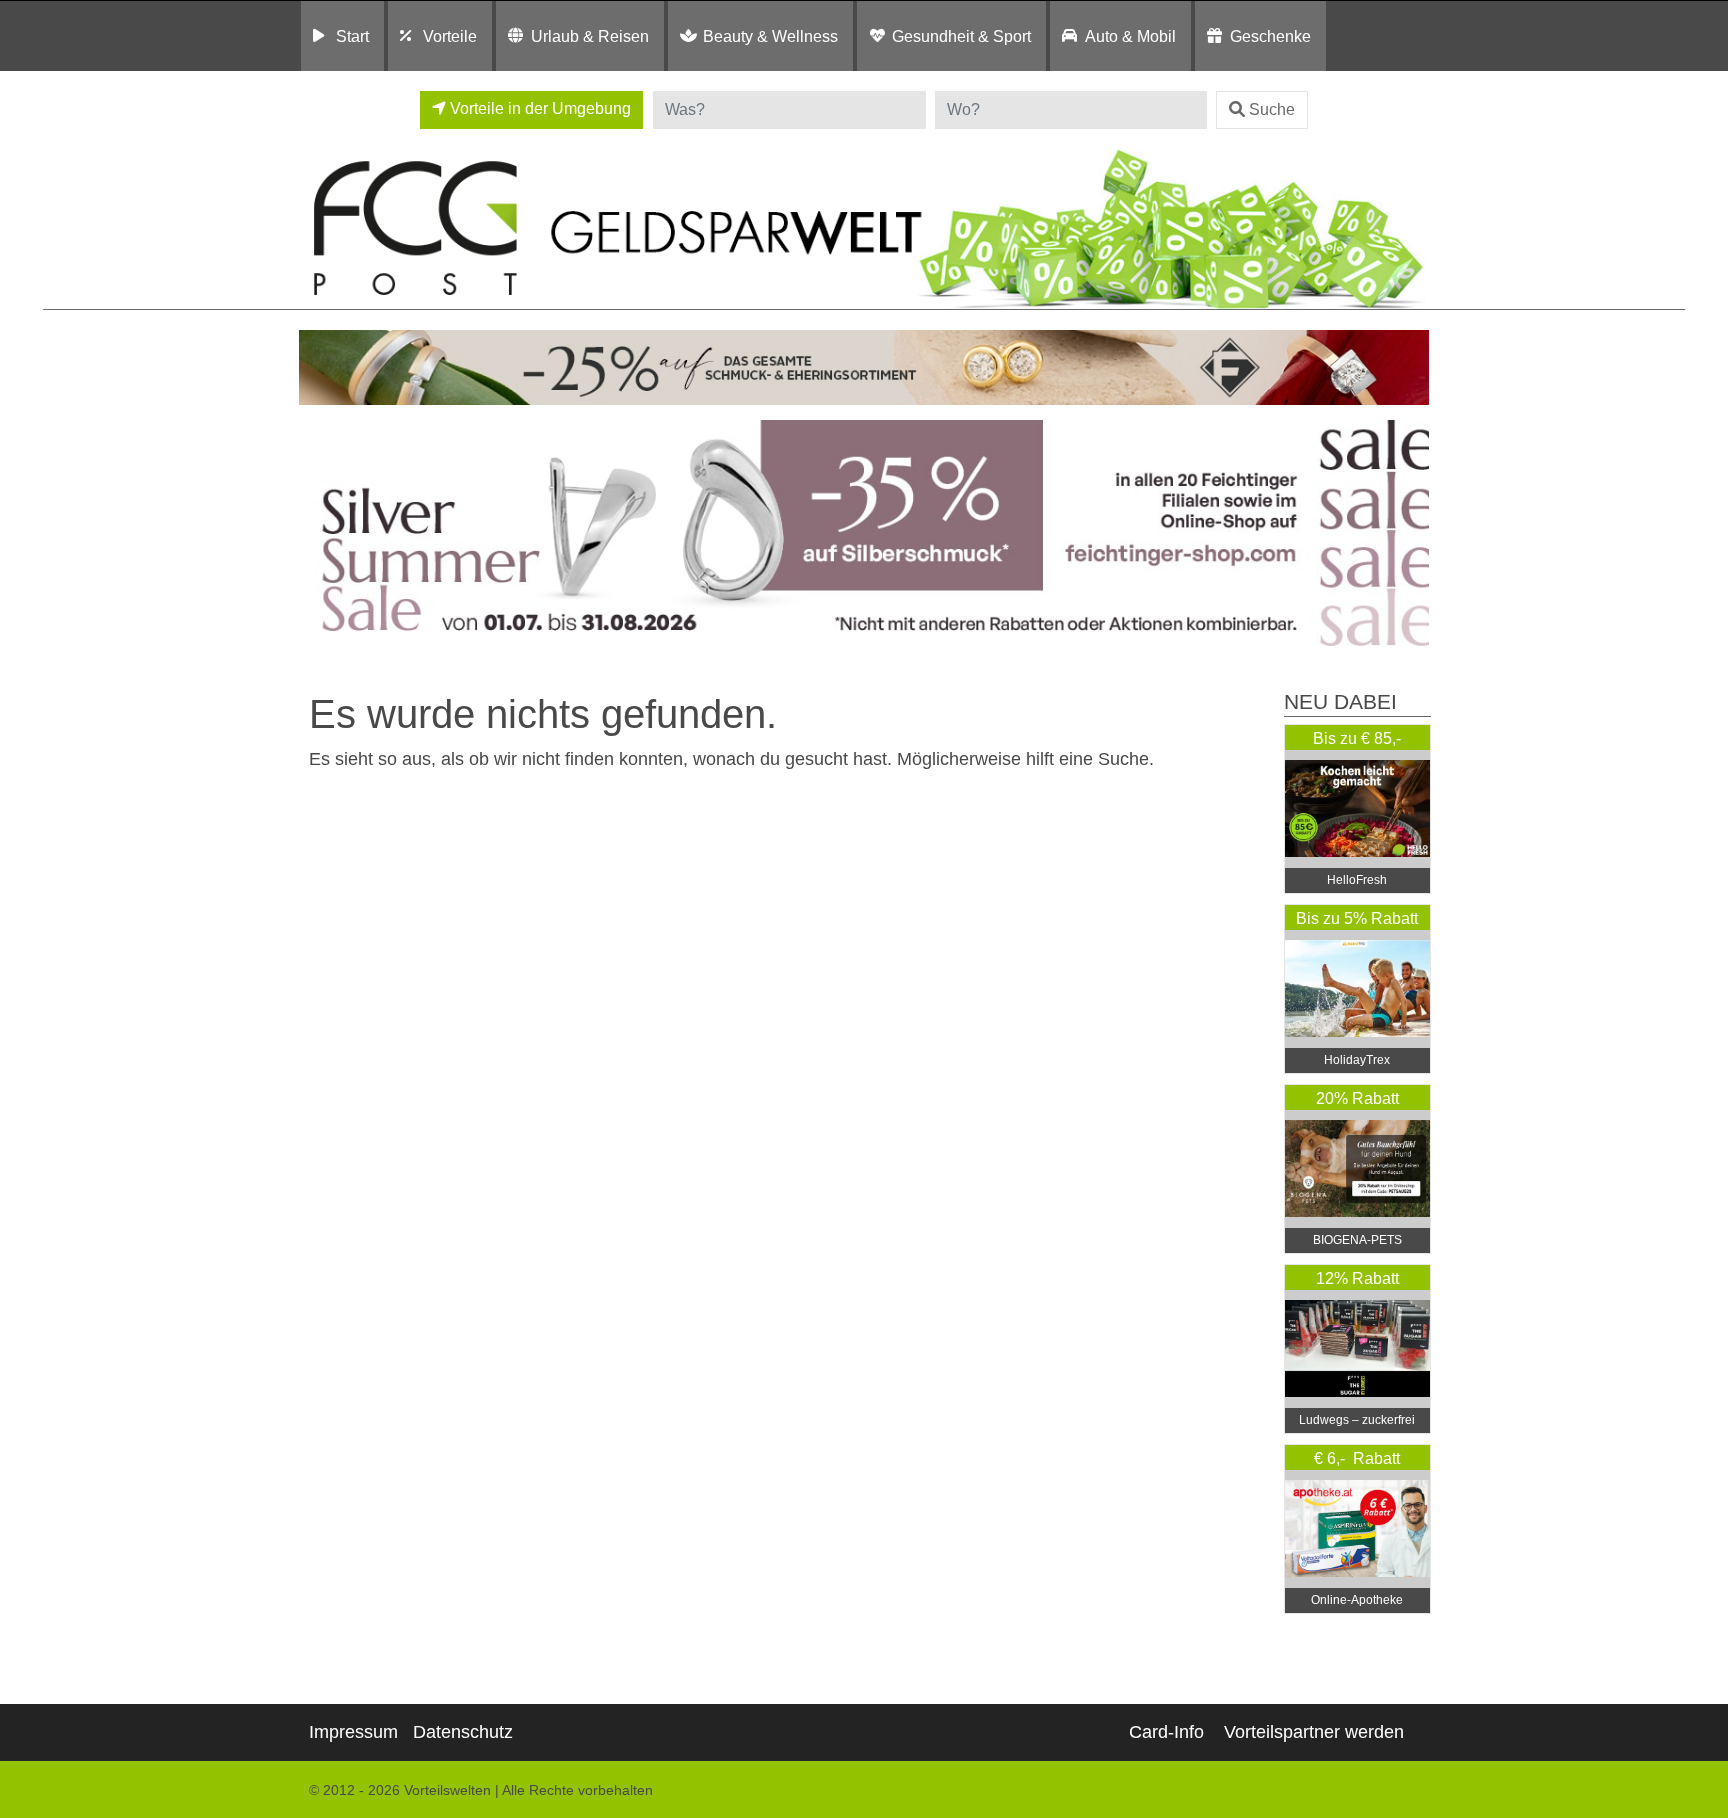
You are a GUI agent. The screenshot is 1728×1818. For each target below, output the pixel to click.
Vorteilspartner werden (1314, 1732)
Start (352, 36)
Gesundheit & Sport (961, 36)
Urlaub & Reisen (590, 36)
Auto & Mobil (1130, 36)
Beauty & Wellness (770, 36)
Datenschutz (463, 1732)
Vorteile (450, 36)
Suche (1272, 109)
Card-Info (1166, 1732)
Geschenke (1270, 36)
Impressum (353, 1732)
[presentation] (318, 533)
